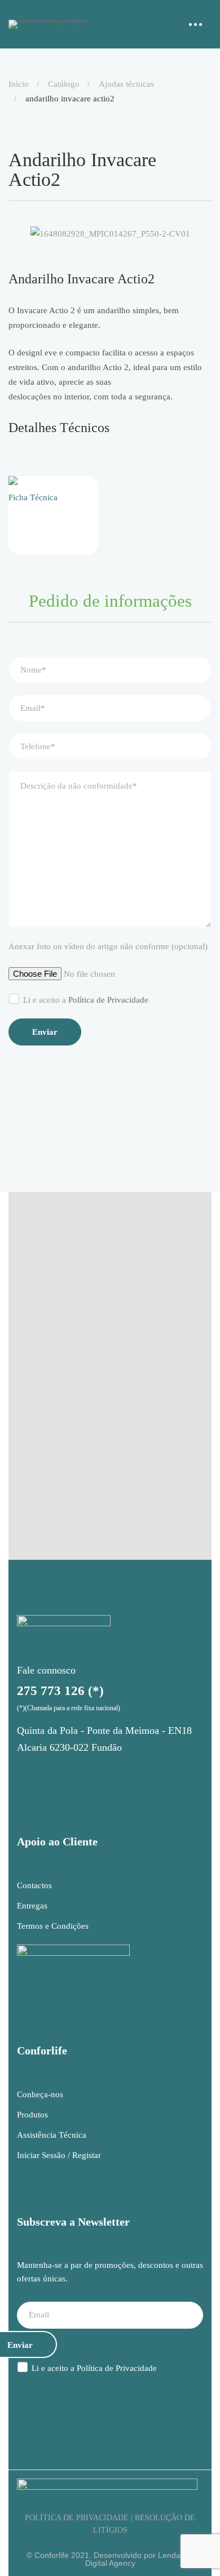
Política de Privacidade (108, 1000)
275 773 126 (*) (60, 1691)
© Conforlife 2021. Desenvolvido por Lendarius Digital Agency (110, 2559)
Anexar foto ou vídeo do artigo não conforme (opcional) (108, 946)
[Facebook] (54, 1774)
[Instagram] (26, 1774)
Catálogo (64, 84)
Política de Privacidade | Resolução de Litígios (110, 2524)
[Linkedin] (83, 1774)
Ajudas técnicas (126, 84)
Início (19, 84)
